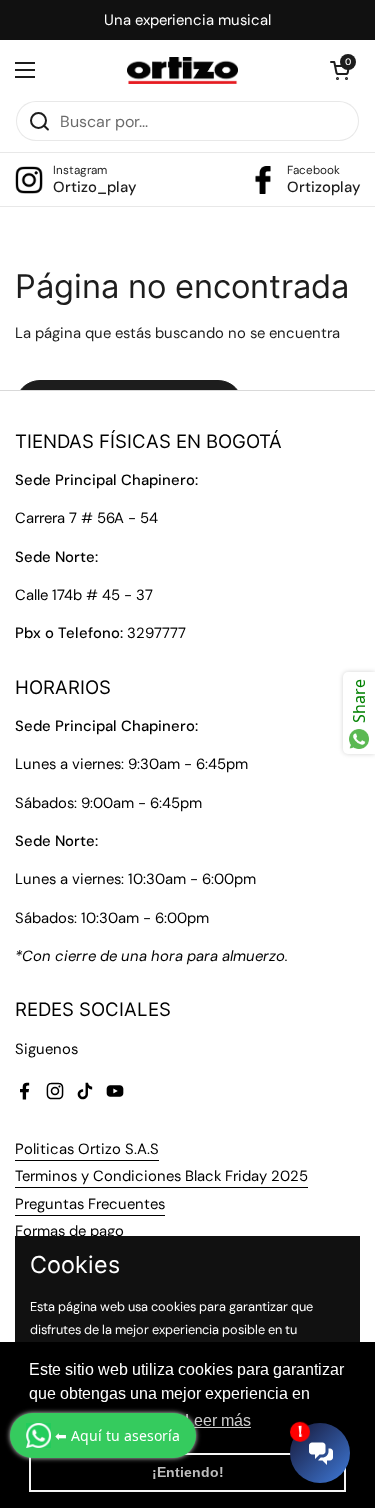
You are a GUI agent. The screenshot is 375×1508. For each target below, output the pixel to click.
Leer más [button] (218, 1420)
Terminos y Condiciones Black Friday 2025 (161, 1176)
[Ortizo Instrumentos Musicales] (182, 70)
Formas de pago (69, 1231)
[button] (340, 70)
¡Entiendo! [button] (188, 1472)
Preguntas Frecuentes (90, 1204)
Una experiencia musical (187, 20)
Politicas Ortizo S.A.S (87, 1149)
